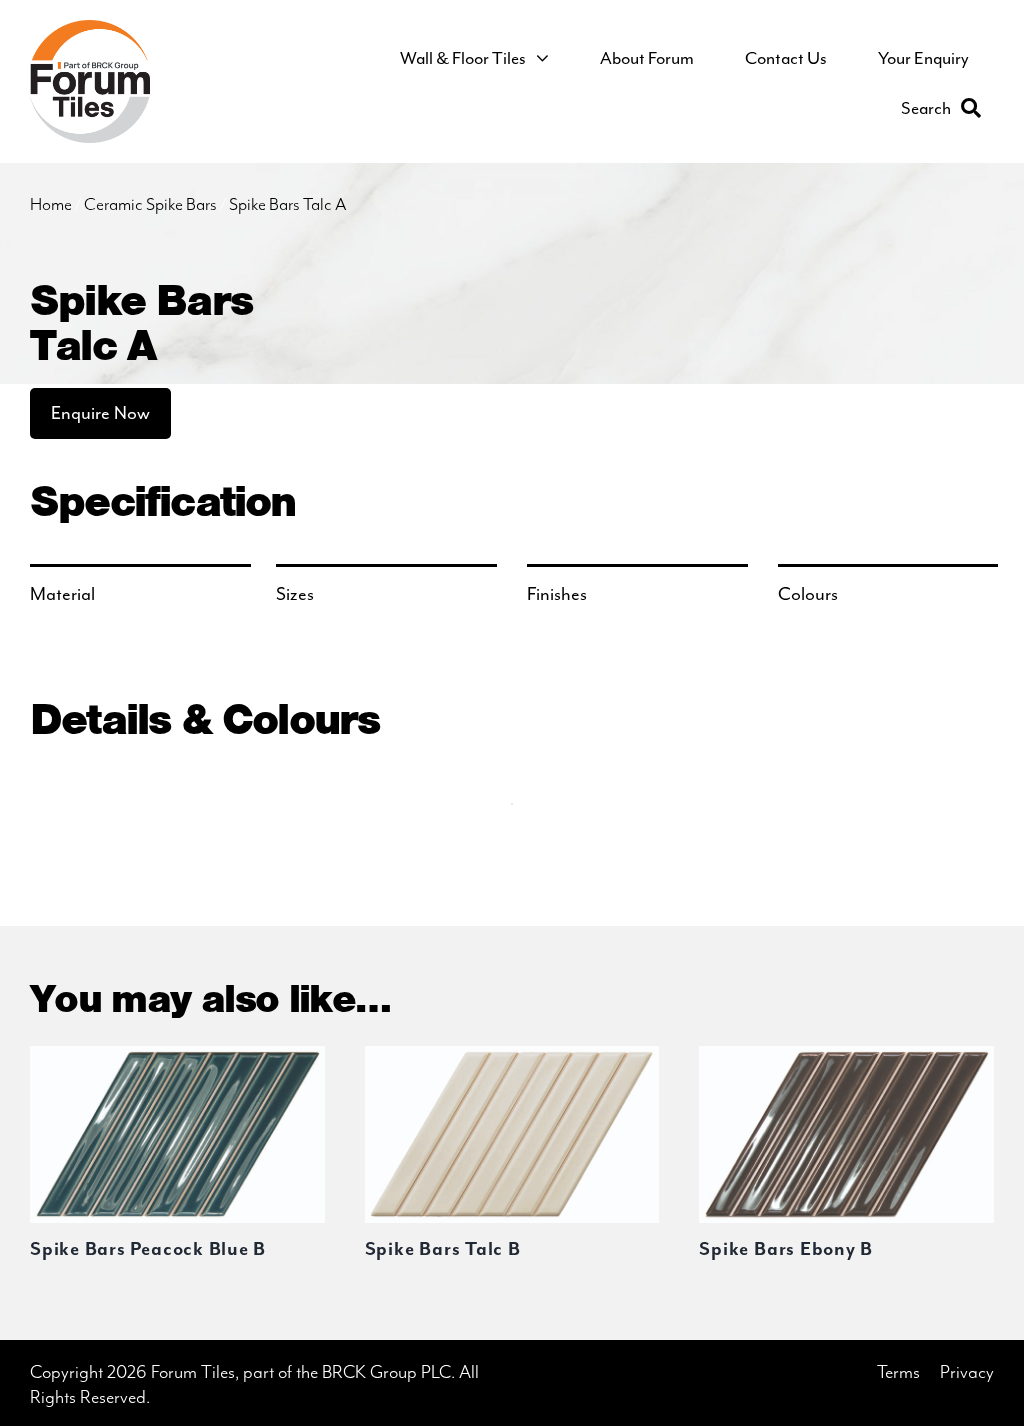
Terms (898, 1372)
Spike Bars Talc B (443, 1249)
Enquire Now (100, 413)
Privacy (967, 1372)
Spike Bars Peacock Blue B (148, 1249)
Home (51, 205)
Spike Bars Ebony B (786, 1249)
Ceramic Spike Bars (150, 205)
